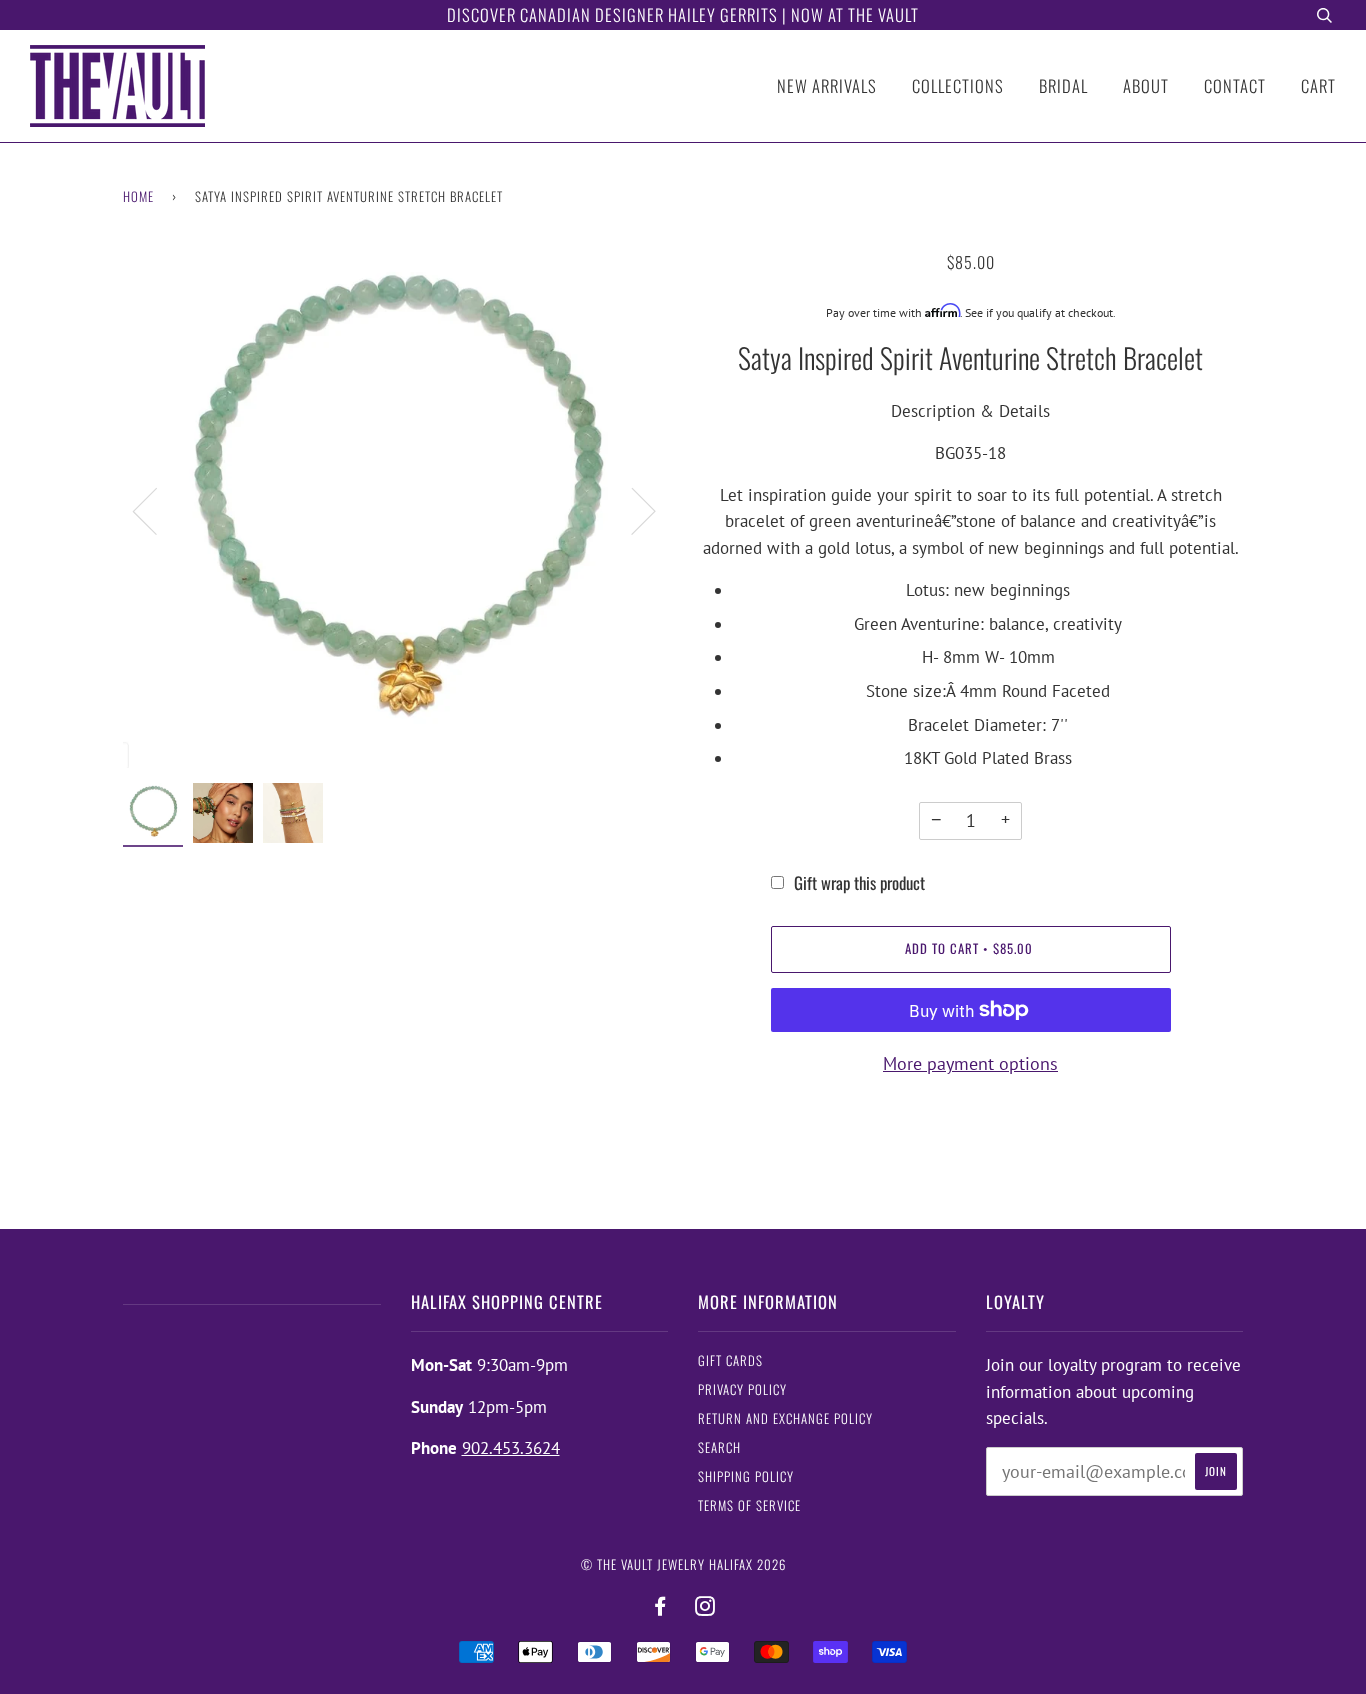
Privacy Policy (742, 1389)
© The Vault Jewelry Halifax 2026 (683, 1564)
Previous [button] (157, 510)
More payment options (970, 1063)
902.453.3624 (511, 1448)
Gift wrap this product (859, 882)
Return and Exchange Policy (785, 1418)
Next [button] (631, 510)
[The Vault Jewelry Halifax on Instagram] (705, 1606)
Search (719, 1447)
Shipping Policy (746, 1476)
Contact (1235, 85)
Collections (958, 85)
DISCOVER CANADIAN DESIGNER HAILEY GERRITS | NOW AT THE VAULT (683, 14)
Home (138, 196)
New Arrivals (827, 85)
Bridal (1063, 85)
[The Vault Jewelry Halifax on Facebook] (660, 1606)
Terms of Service (749, 1505)
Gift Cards (730, 1360)
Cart (1318, 85)
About (1146, 85)
